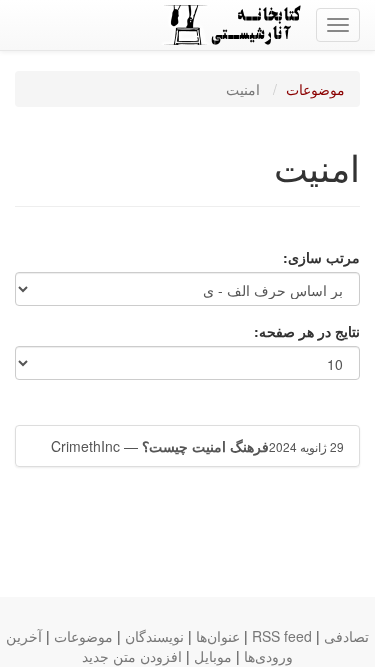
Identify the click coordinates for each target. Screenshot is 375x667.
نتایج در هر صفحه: (307, 331)
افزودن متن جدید (132, 656)
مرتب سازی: (321, 257)
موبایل (213, 656)
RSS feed (282, 636)
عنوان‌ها (218, 636)
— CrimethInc (197, 446)
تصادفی (346, 636)
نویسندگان (154, 636)
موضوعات (315, 89)
